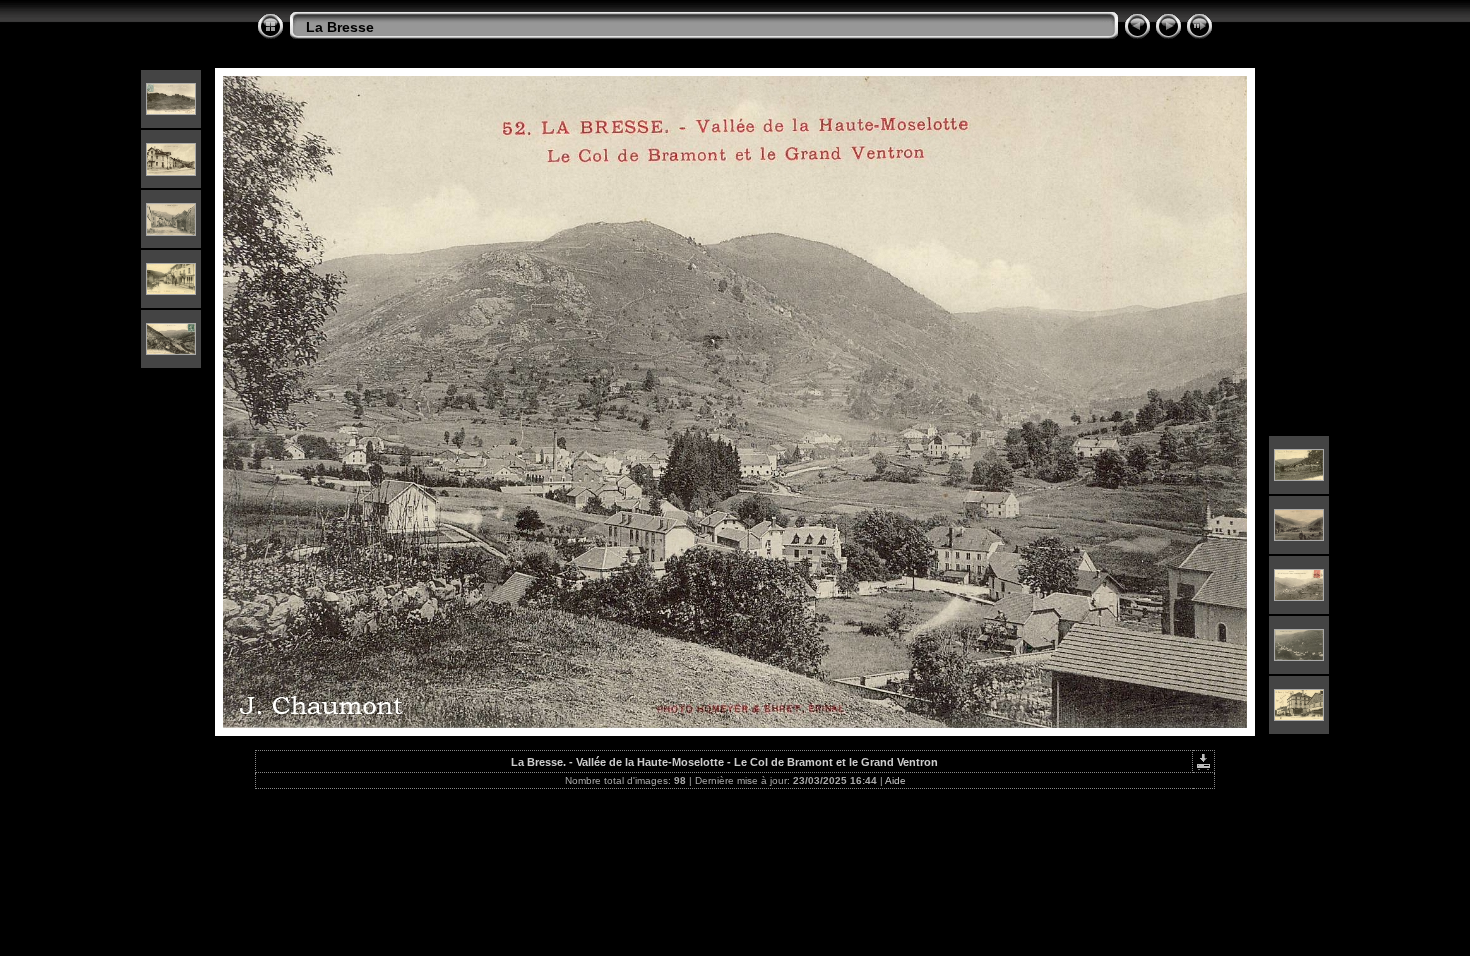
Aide (895, 780)
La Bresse (340, 27)
